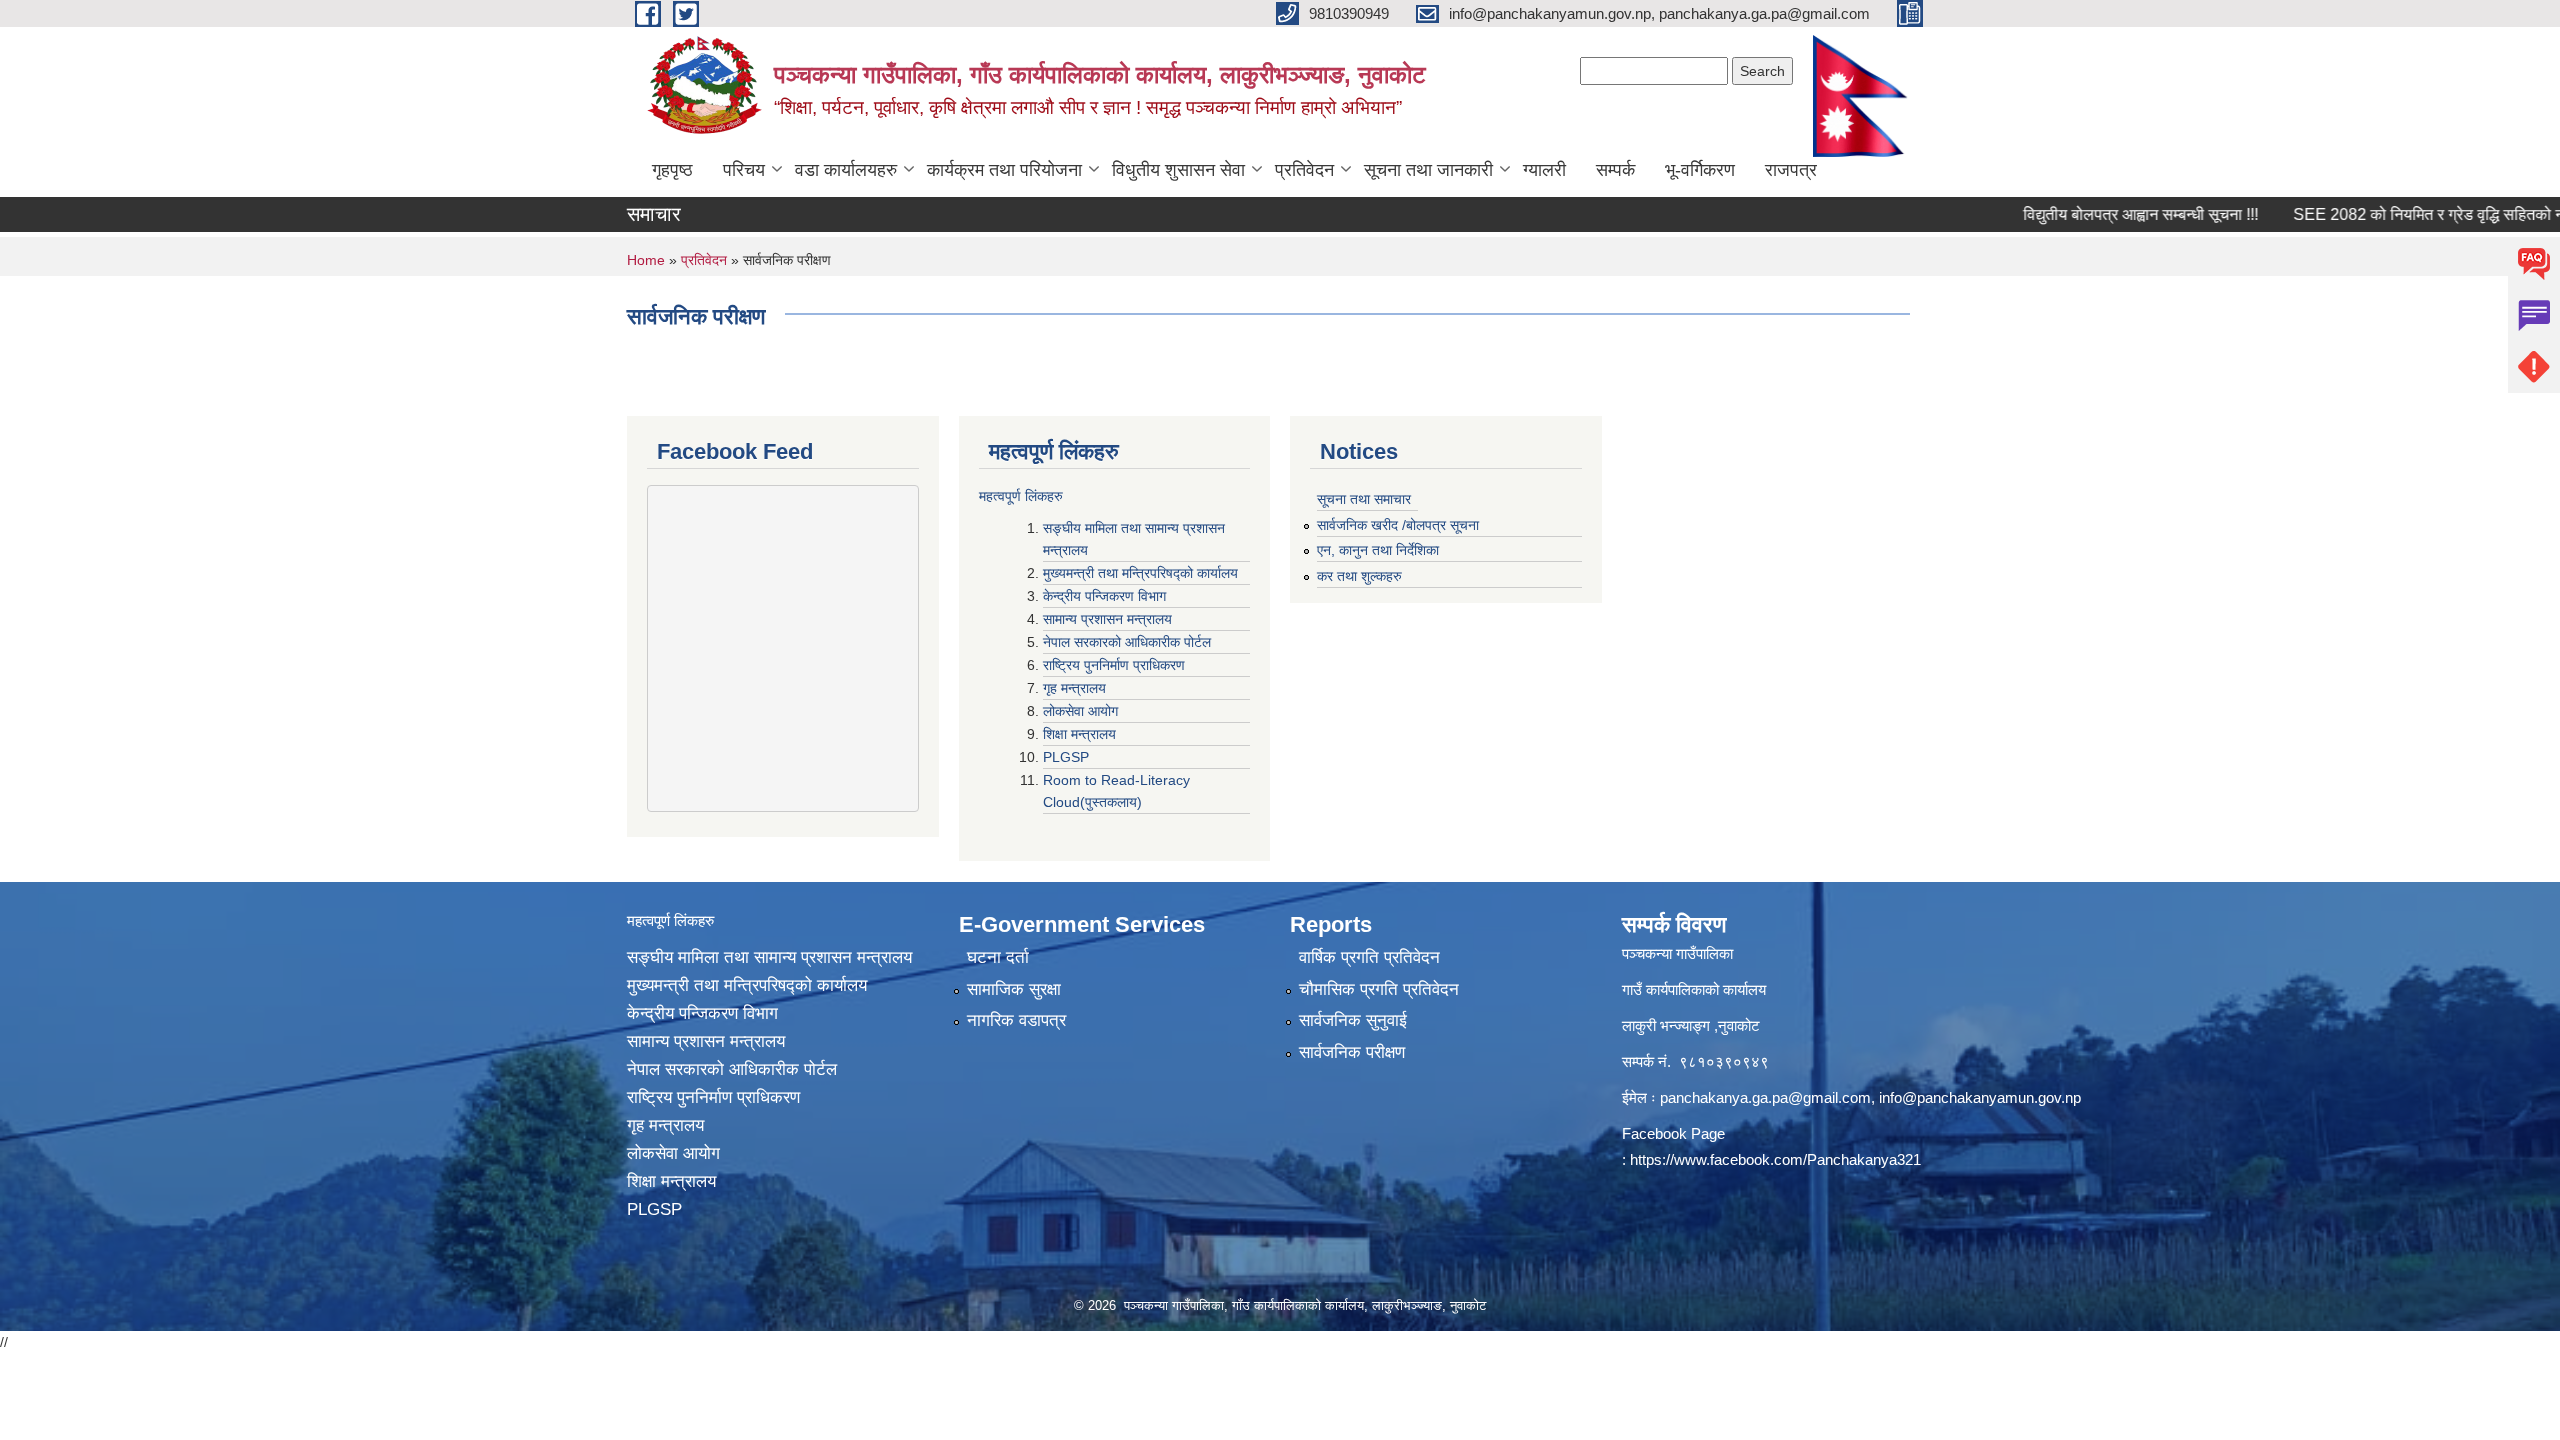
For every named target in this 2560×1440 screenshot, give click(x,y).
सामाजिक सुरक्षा (1014, 989)
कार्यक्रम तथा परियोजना (1004, 170)
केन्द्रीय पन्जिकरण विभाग (1106, 596)
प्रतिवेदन (1304, 170)
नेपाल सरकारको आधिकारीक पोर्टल (1129, 642)
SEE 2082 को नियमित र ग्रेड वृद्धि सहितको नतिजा (2402, 214)
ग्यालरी (1544, 170)
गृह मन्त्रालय (1076, 688)
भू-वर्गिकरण (1700, 170)
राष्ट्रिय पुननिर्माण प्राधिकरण (1116, 665)
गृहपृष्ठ (672, 170)
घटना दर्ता (998, 957)
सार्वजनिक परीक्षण (1352, 1052)
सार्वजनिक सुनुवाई (1353, 1020)
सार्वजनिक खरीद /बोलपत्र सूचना (1398, 525)
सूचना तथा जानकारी (1428, 170)
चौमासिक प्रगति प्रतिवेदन (1379, 989)
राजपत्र (1791, 170)
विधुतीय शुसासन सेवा (1178, 170)
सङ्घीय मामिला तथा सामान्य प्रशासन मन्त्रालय (769, 957)
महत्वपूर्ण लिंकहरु (1021, 496)
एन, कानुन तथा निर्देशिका (1378, 550)
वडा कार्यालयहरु (846, 170)
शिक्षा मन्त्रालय (1081, 734)
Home (646, 260)
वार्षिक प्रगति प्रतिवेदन (1369, 957)
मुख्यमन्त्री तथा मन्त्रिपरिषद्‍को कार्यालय (1140, 573)
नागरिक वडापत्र (1016, 1020)
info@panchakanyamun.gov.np (1980, 1097)
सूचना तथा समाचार (1364, 499)
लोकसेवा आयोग (1082, 711)
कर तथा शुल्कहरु (1359, 576)
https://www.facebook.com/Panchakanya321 (1775, 1159)
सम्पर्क (1615, 170)
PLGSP (1068, 757)
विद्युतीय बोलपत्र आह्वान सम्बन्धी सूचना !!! (2100, 214)
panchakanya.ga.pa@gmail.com (1765, 1097)
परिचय (744, 170)
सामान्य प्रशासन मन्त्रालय (1109, 619)
